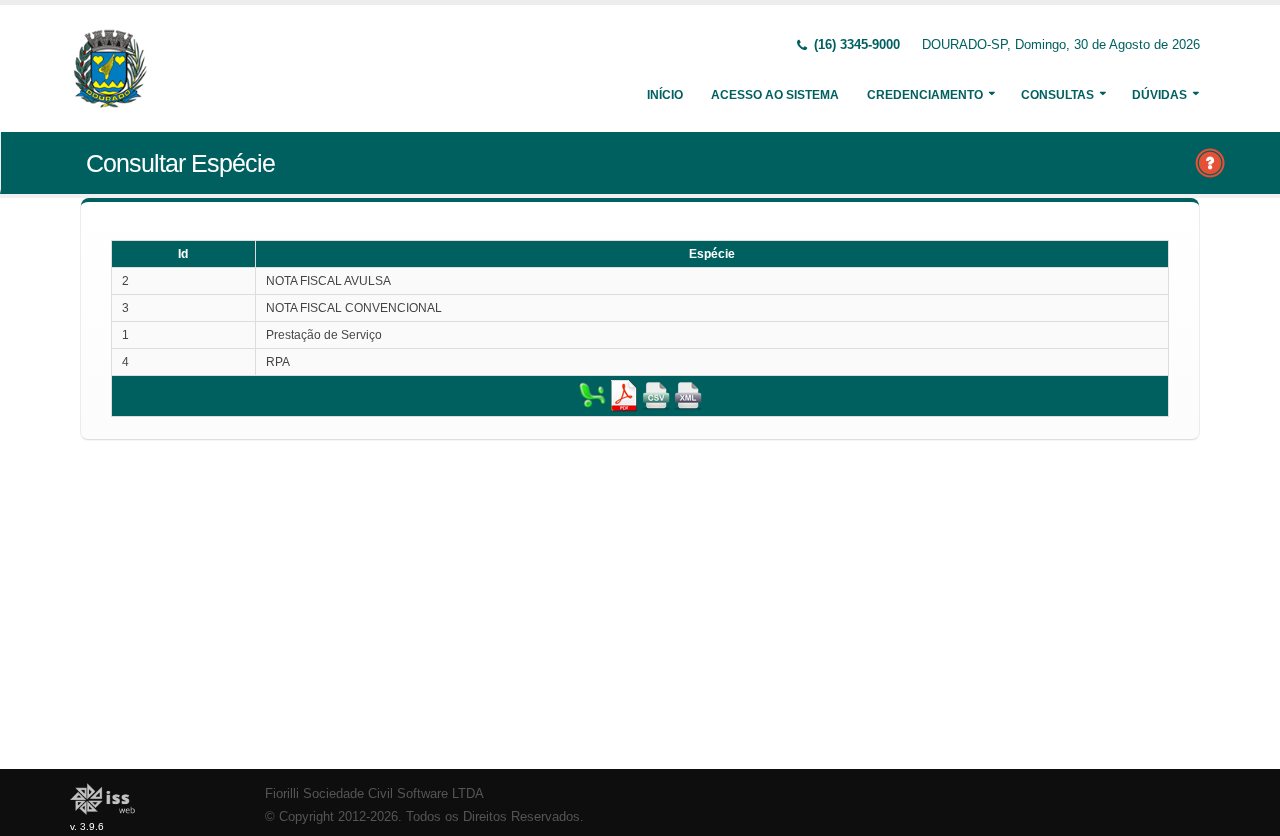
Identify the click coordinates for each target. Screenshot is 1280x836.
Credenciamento (925, 95)
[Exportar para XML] (688, 395)
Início (665, 95)
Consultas (1057, 95)
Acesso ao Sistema (775, 95)
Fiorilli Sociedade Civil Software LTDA (374, 794)
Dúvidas (1159, 95)
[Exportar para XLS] (592, 395)
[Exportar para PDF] (624, 395)
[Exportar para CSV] (656, 395)
